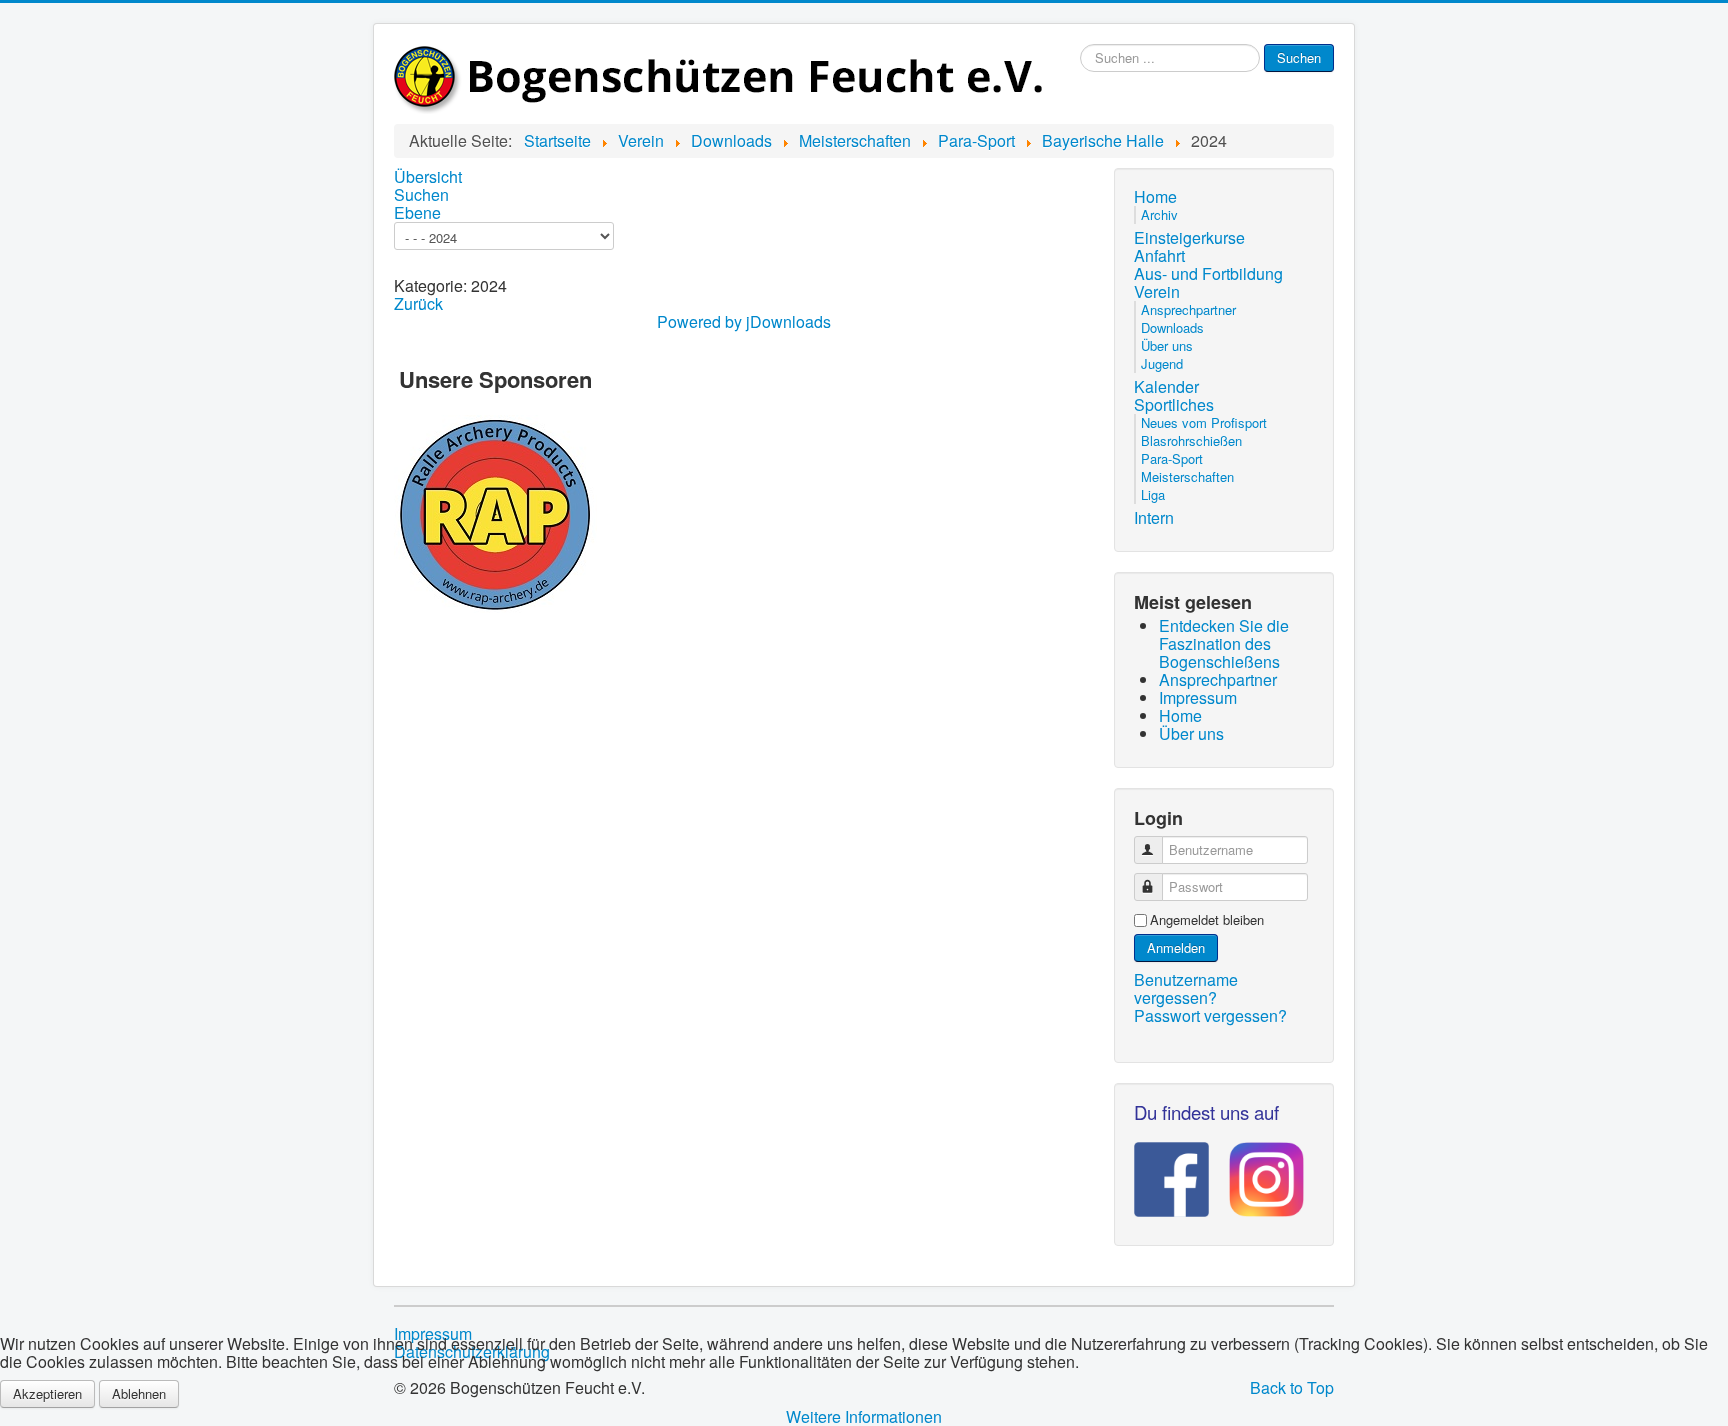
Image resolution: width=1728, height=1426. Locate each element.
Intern (1154, 518)
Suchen (1299, 57)
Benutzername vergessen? (1186, 988)
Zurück (418, 303)
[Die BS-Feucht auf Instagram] (1256, 1172)
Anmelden (1176, 947)
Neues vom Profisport (1204, 422)
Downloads (1172, 327)
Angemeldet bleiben (1207, 920)
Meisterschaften (1187, 476)
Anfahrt (1159, 256)
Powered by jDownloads (744, 321)
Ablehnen (139, 1393)
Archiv (1159, 214)
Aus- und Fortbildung (1208, 274)
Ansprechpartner (1188, 309)
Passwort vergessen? (1210, 1015)
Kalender (1166, 387)
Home (1155, 197)
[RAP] (495, 511)
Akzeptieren (47, 1393)
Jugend (1162, 363)
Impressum (433, 1334)
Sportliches (1174, 405)
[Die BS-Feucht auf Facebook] (1171, 1172)
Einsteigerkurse (1189, 238)
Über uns (1167, 345)
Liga (1153, 494)
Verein (1157, 292)
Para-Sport (1172, 458)
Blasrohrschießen (1191, 440)
